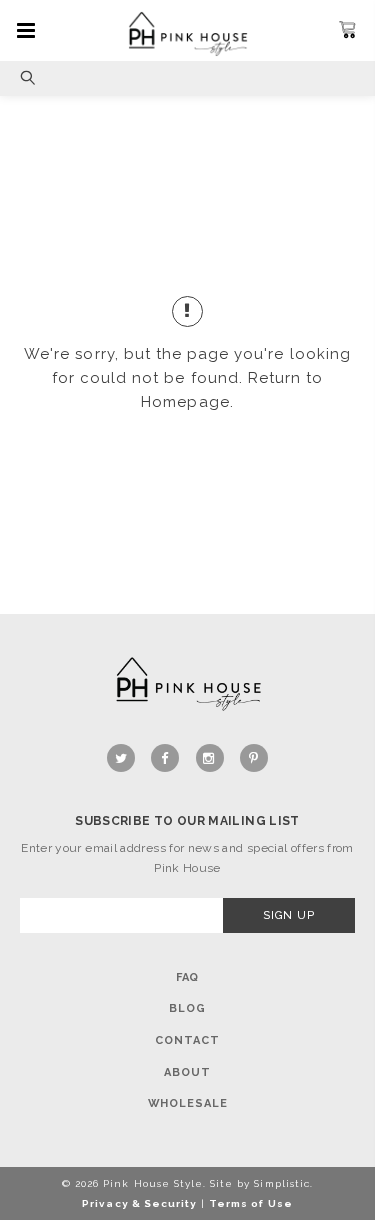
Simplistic (281, 1183)
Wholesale (188, 1103)
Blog (187, 1008)
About (187, 1072)
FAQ (188, 977)
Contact (187, 1040)
